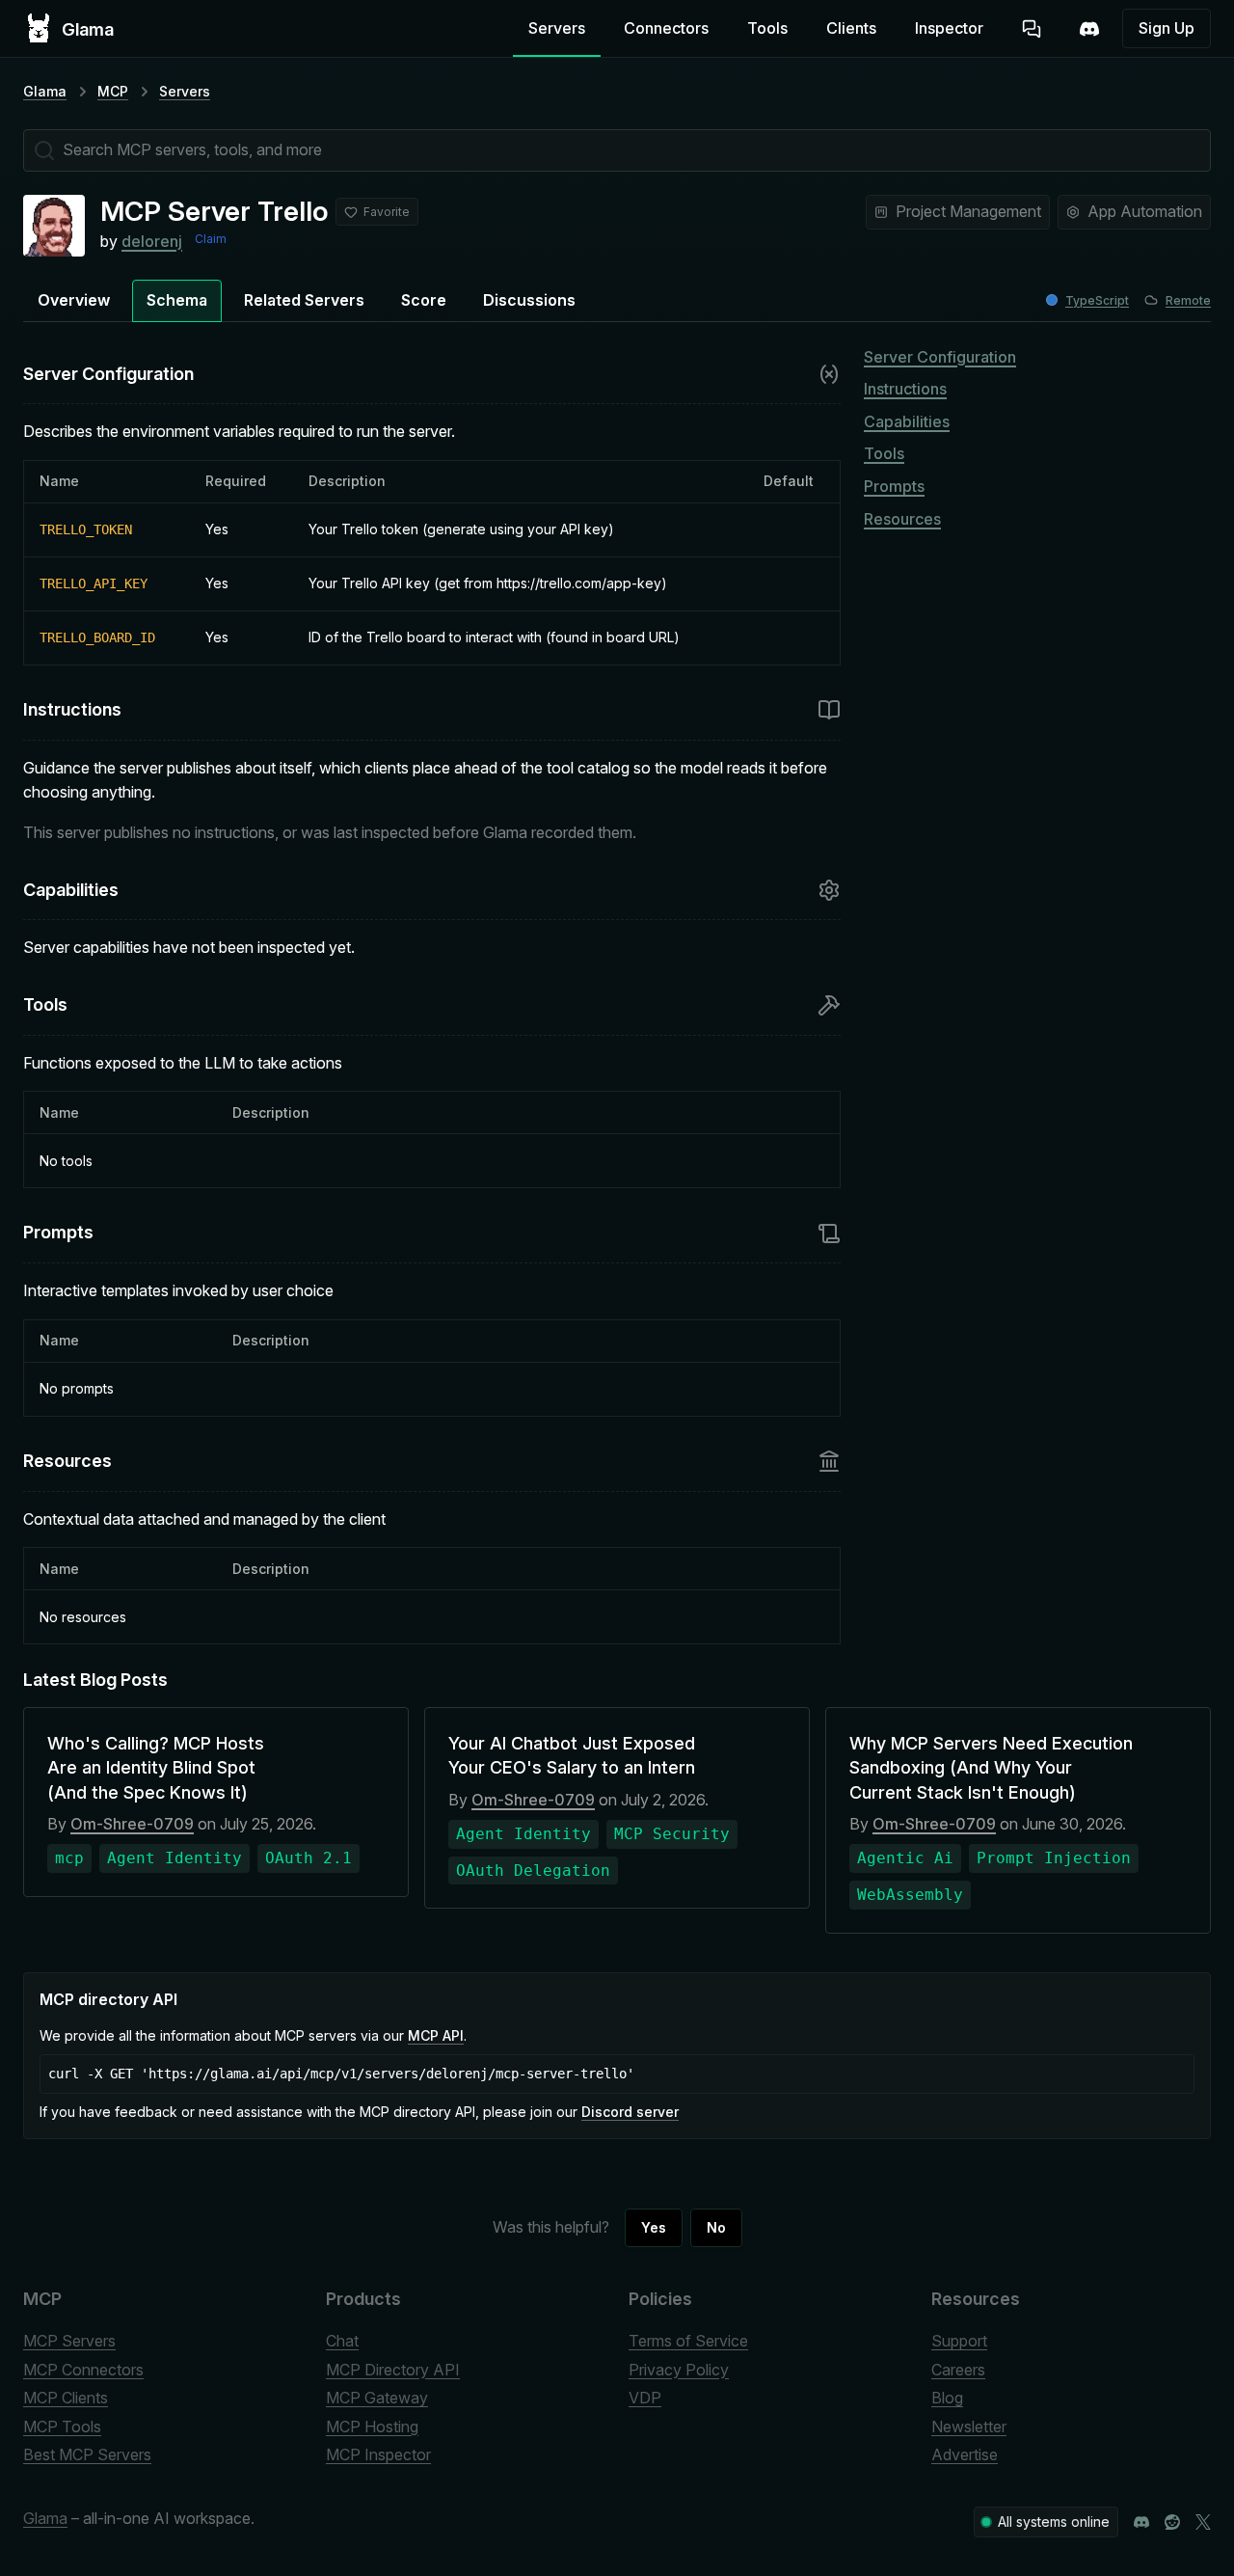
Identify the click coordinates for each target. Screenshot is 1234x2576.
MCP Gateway (377, 2398)
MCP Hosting (372, 2427)
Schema (177, 300)
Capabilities (907, 421)
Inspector (949, 28)
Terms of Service (688, 2341)
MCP (113, 91)
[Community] (1089, 29)
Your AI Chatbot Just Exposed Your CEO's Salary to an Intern (572, 1755)
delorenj (152, 241)
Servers (557, 28)
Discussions (529, 300)
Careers (958, 2370)
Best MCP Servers (87, 2454)
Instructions (905, 389)
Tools (767, 28)
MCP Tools (62, 2427)
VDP (645, 2398)
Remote (1188, 300)
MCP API (436, 2035)
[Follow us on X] (1203, 2522)
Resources (902, 519)
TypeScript (1097, 300)
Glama (45, 91)
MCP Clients (66, 2398)
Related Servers (304, 300)
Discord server (630, 2112)
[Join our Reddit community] (1172, 2522)
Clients (851, 28)
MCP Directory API (393, 2370)
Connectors (666, 28)
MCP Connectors (83, 2370)
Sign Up (1167, 28)
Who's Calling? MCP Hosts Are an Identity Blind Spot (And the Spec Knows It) (156, 1767)
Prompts (894, 486)
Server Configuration (940, 357)
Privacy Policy (679, 2370)
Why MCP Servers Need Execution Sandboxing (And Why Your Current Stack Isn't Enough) (991, 1767)
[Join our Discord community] (1141, 2522)
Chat (342, 2341)
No (716, 2227)
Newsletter (969, 2427)
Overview (74, 300)
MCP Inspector (378, 2454)
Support (959, 2341)
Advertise (965, 2454)
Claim (211, 239)
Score (424, 300)
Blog (947, 2398)
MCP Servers (69, 2341)
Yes (654, 2227)
